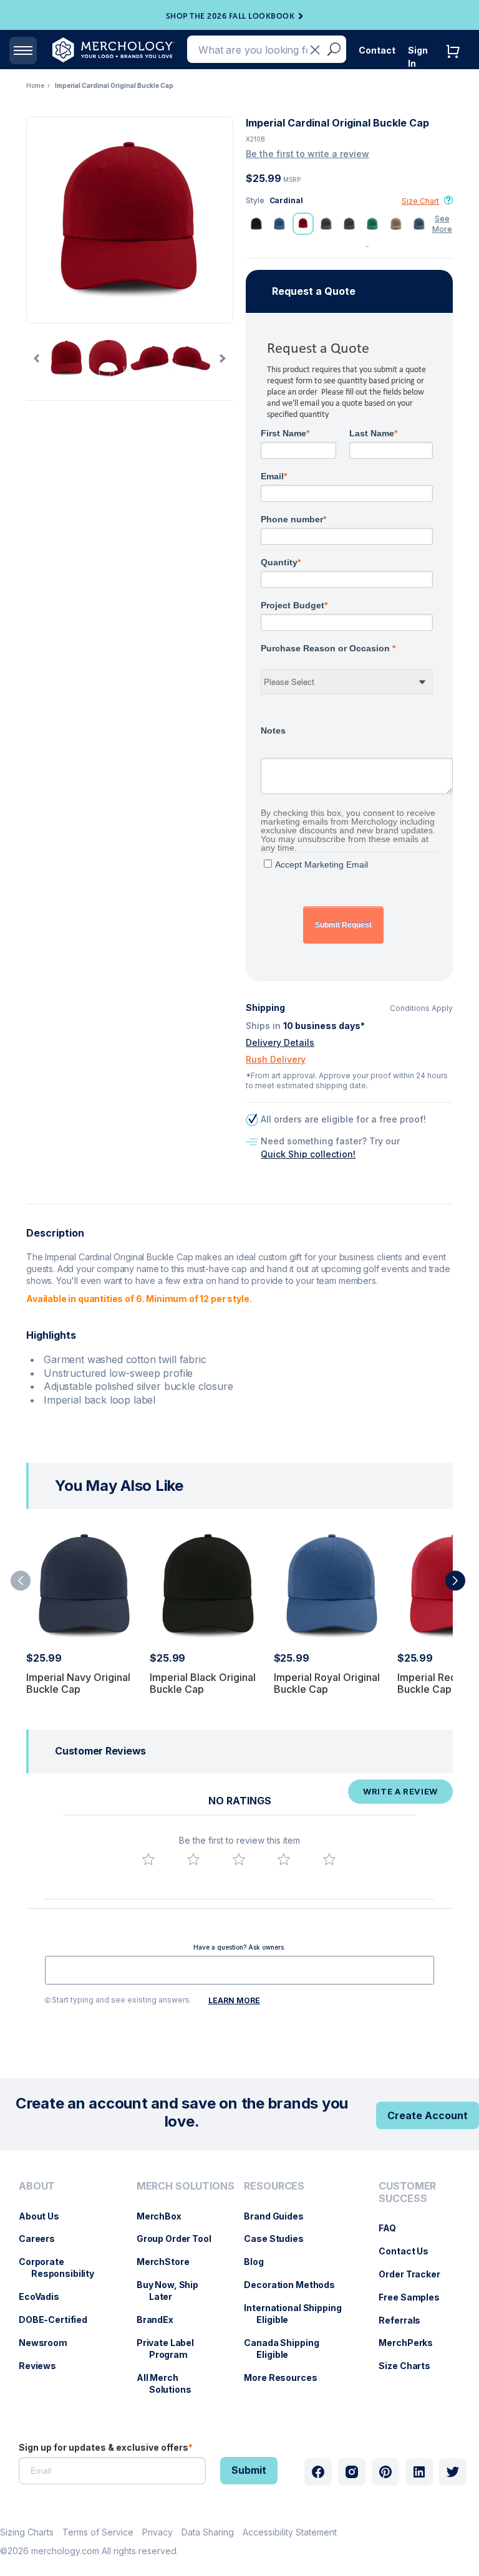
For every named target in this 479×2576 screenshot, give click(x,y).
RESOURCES (274, 2186)
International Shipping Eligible (299, 2314)
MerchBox (165, 2216)
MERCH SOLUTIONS (186, 2186)
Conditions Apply (421, 1008)
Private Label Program (172, 2349)
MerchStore (169, 2262)
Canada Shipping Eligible (288, 2349)
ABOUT (37, 2186)
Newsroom (49, 2343)
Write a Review (400, 1791)
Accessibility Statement (290, 2532)
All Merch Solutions (170, 2383)
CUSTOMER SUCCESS (407, 2192)
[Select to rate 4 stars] (284, 1859)
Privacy (157, 2532)
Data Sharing (208, 2532)
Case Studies (280, 2238)
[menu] (65, 2292)
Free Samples (415, 2297)
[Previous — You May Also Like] (21, 1581)
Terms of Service (98, 2532)
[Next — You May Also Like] (455, 1581)
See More (442, 224)
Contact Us (410, 2251)
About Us (45, 2216)
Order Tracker (415, 2274)
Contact (377, 50)
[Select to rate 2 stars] (193, 1859)
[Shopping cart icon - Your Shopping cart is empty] (456, 64)
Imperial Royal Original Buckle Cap (327, 1683)
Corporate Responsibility (63, 2267)
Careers (43, 2238)
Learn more (234, 2000)
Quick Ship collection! (308, 1154)
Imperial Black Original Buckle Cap (203, 1683)
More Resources (287, 2377)
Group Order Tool (180, 2238)
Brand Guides (280, 2216)
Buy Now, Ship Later (174, 2291)
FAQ (394, 2228)
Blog (260, 2262)
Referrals (406, 2320)
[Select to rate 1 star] (148, 1859)
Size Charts (410, 2366)
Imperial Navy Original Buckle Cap (78, 1683)
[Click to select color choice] (256, 224)
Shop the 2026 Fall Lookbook (230, 16)
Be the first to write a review (307, 154)
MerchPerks (412, 2343)
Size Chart (420, 201)
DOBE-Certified (59, 2320)
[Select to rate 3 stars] (239, 1859)
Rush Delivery (276, 1059)
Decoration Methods (295, 2285)
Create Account (428, 2115)
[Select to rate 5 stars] (329, 1859)
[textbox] (239, 1970)
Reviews (44, 2366)
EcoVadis (45, 2296)
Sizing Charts (27, 2532)
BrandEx (161, 2320)
